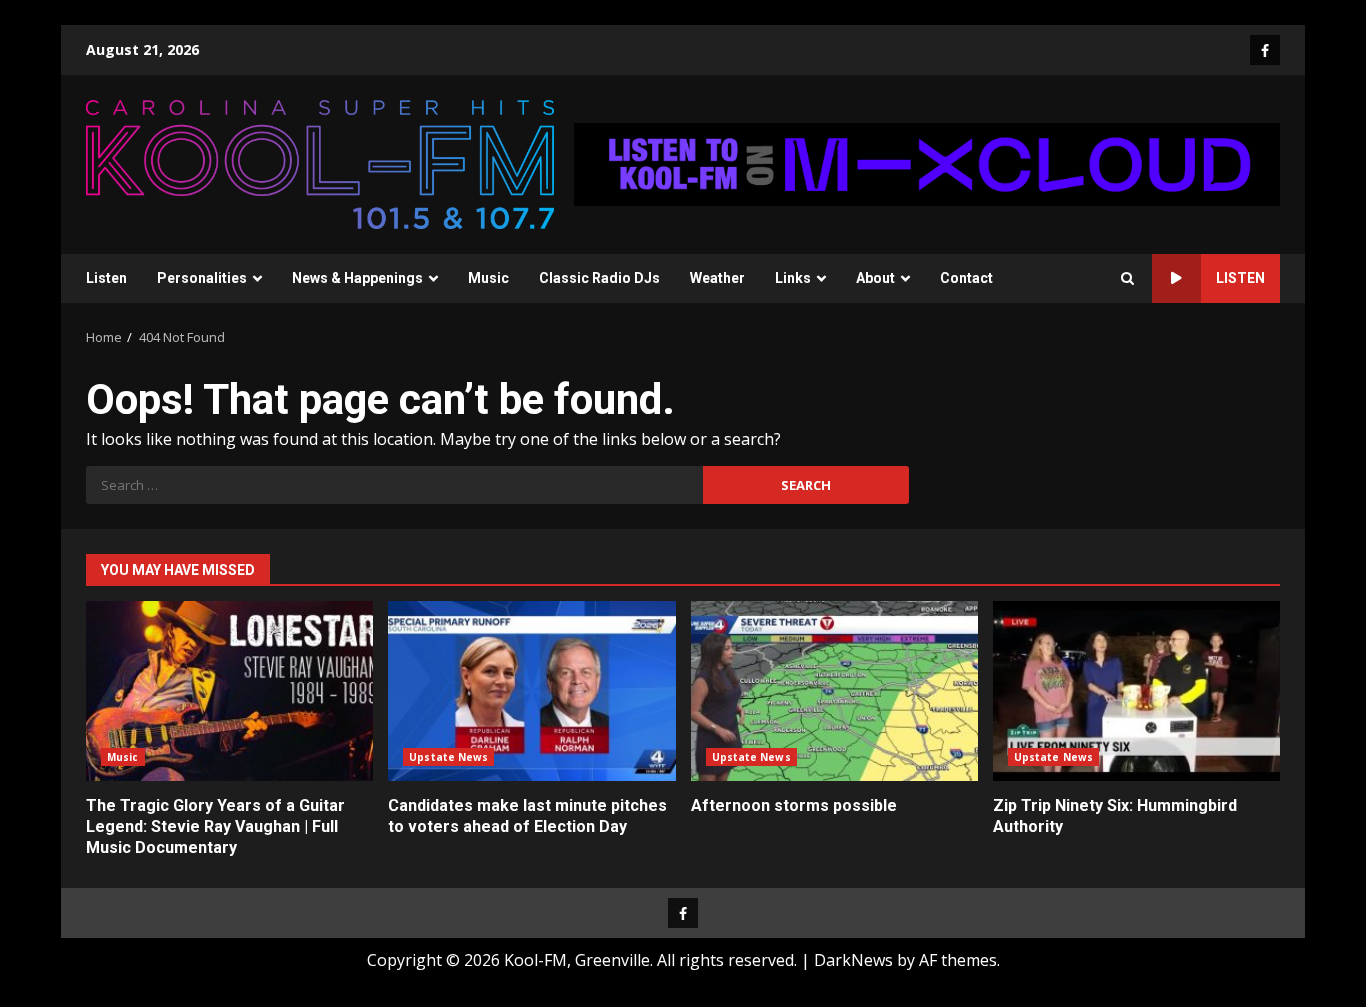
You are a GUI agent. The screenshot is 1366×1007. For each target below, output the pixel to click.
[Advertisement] (927, 163)
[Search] (1127, 278)
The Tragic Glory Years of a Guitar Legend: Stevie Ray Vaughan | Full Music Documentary (229, 691)
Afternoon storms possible (834, 691)
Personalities (202, 278)
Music (488, 278)
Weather (717, 278)
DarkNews (853, 960)
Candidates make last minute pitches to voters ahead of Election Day (531, 691)
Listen (106, 278)
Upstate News (448, 757)
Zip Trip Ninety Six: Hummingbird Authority (1136, 691)
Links (793, 278)
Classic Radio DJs (599, 278)
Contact (966, 278)
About (875, 278)
